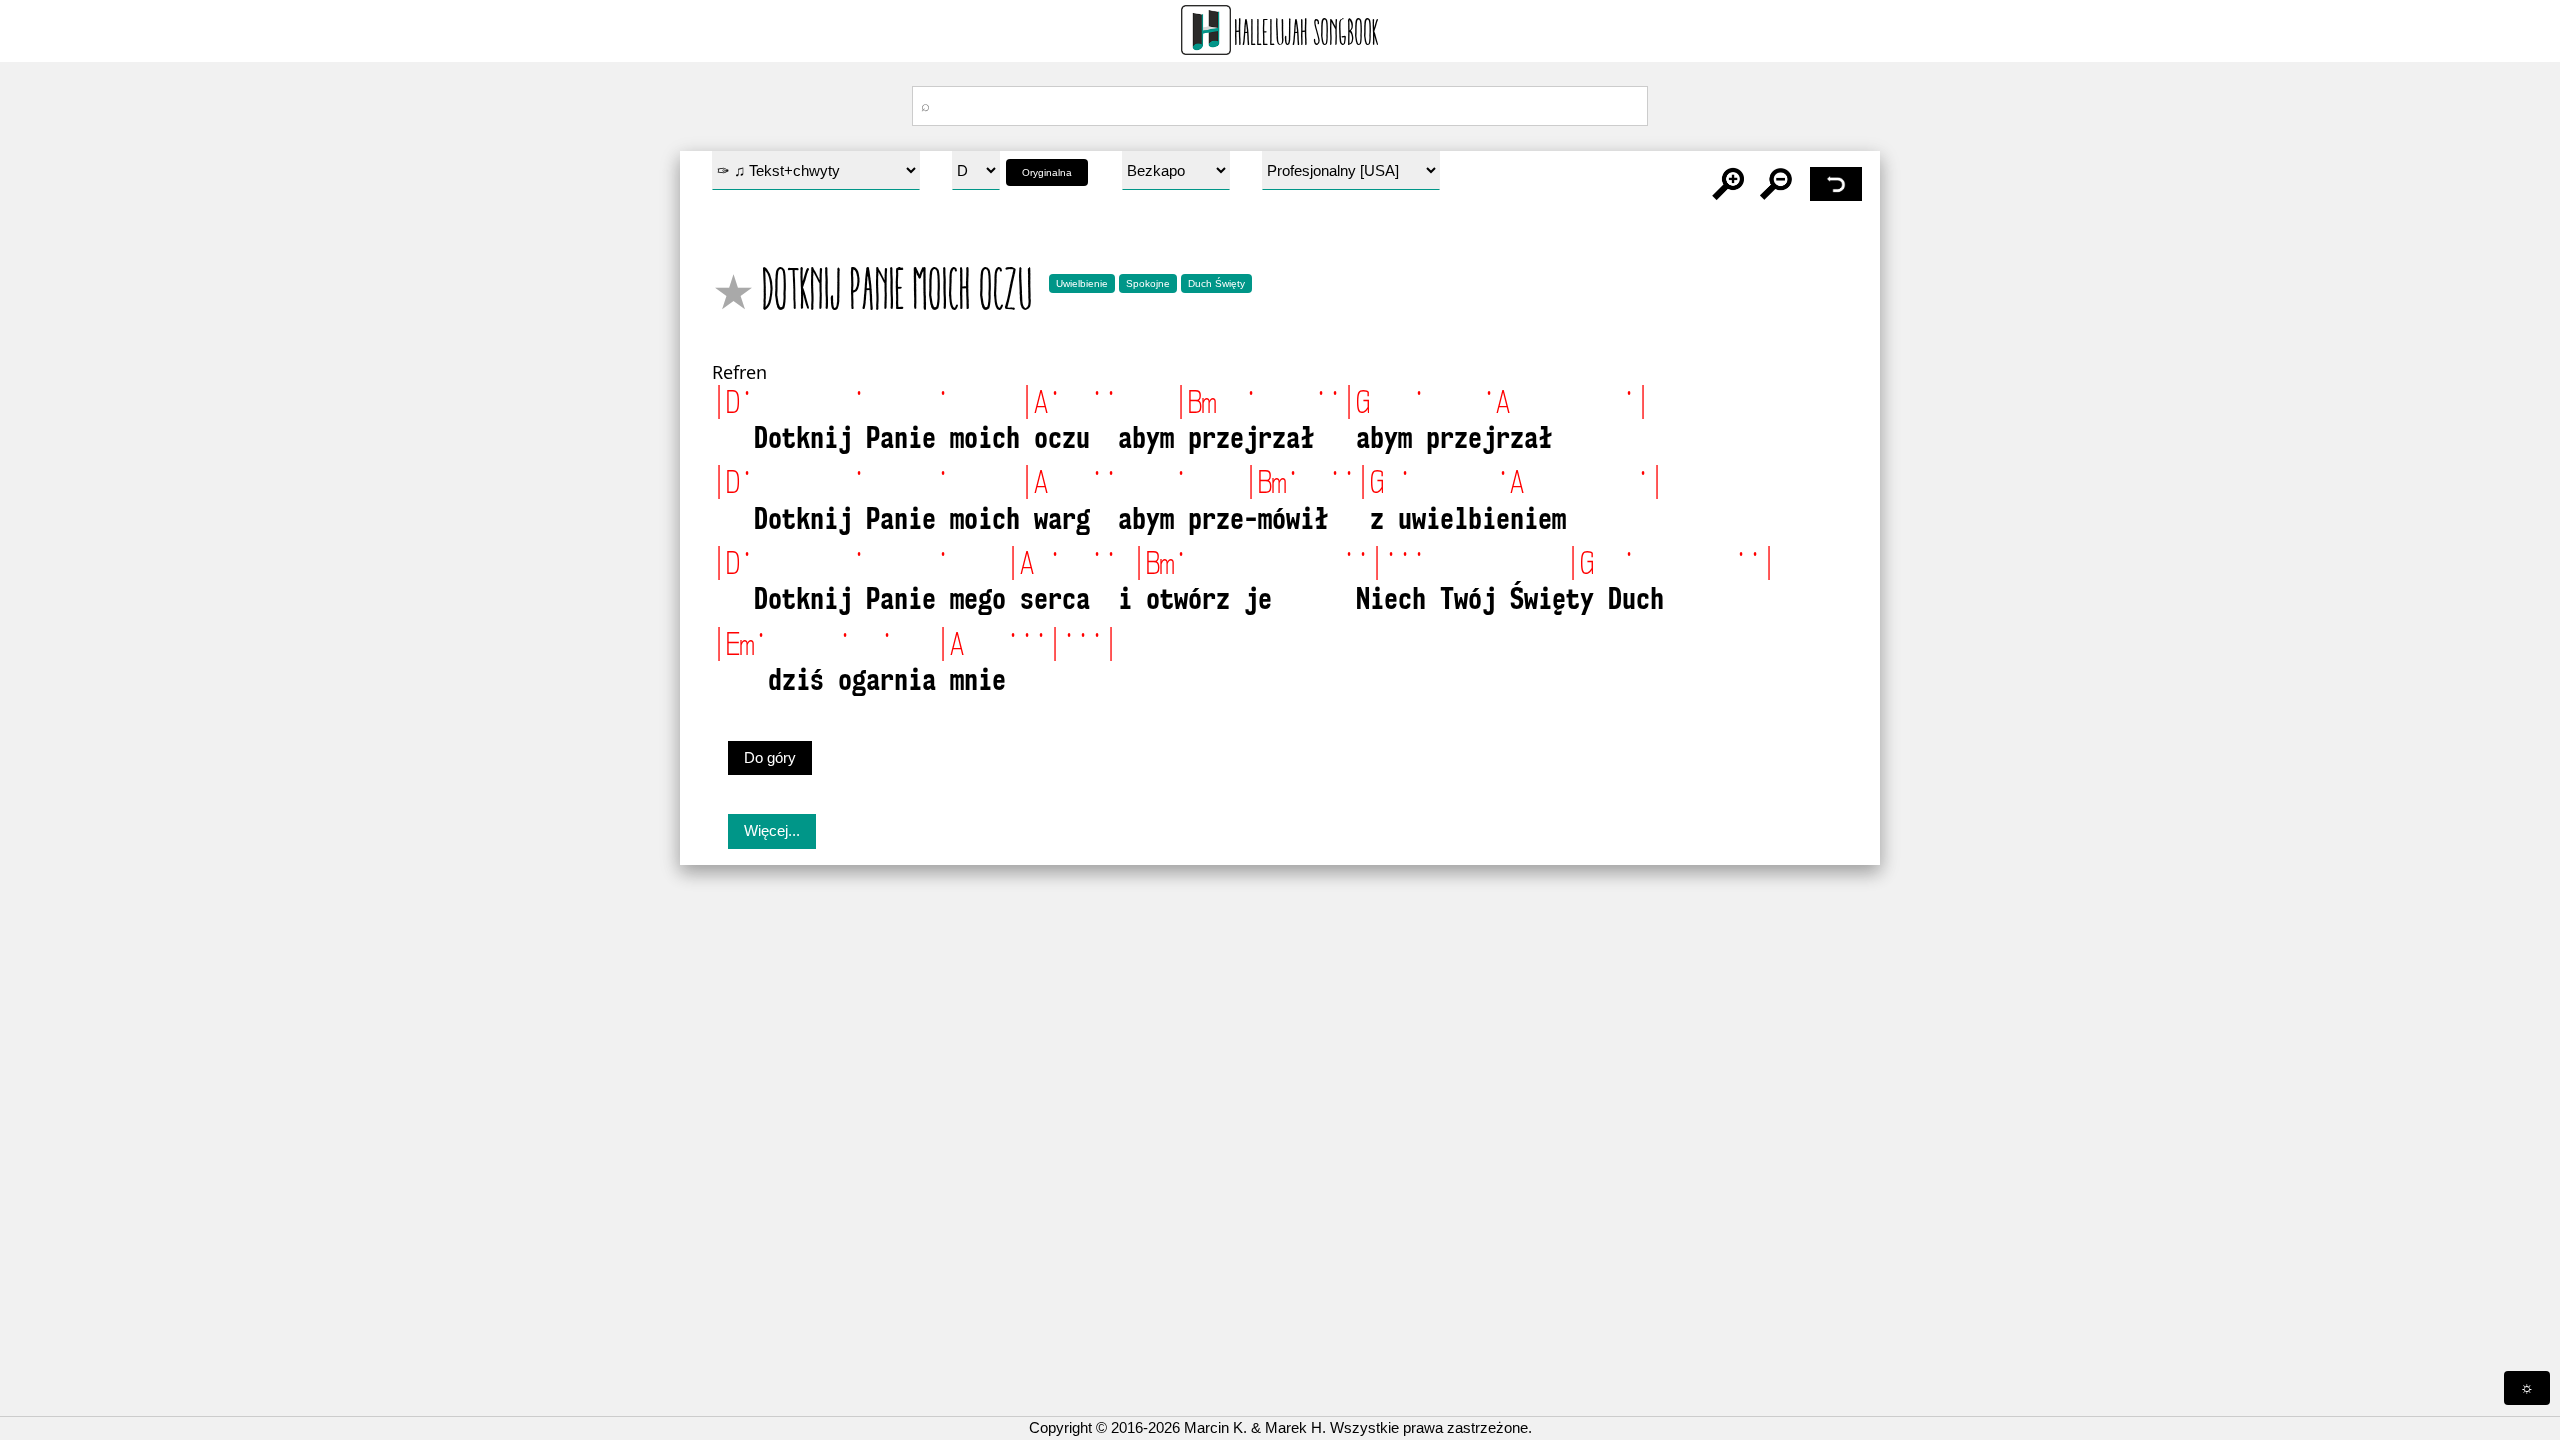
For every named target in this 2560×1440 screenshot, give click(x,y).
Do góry (770, 757)
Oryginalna (1047, 172)
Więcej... (772, 830)
